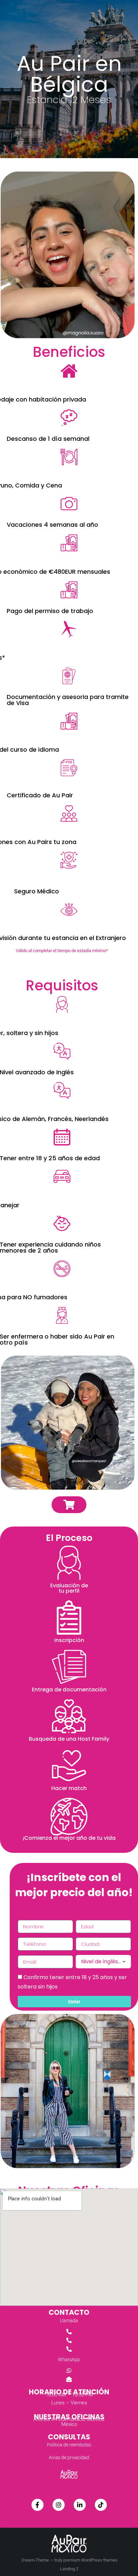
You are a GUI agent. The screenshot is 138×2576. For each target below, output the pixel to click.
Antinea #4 (46, 2419)
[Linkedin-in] (80, 2505)
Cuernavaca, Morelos (81, 2419)
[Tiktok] (101, 2505)
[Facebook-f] (38, 2505)
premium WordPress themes (90, 2560)
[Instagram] (59, 2505)
